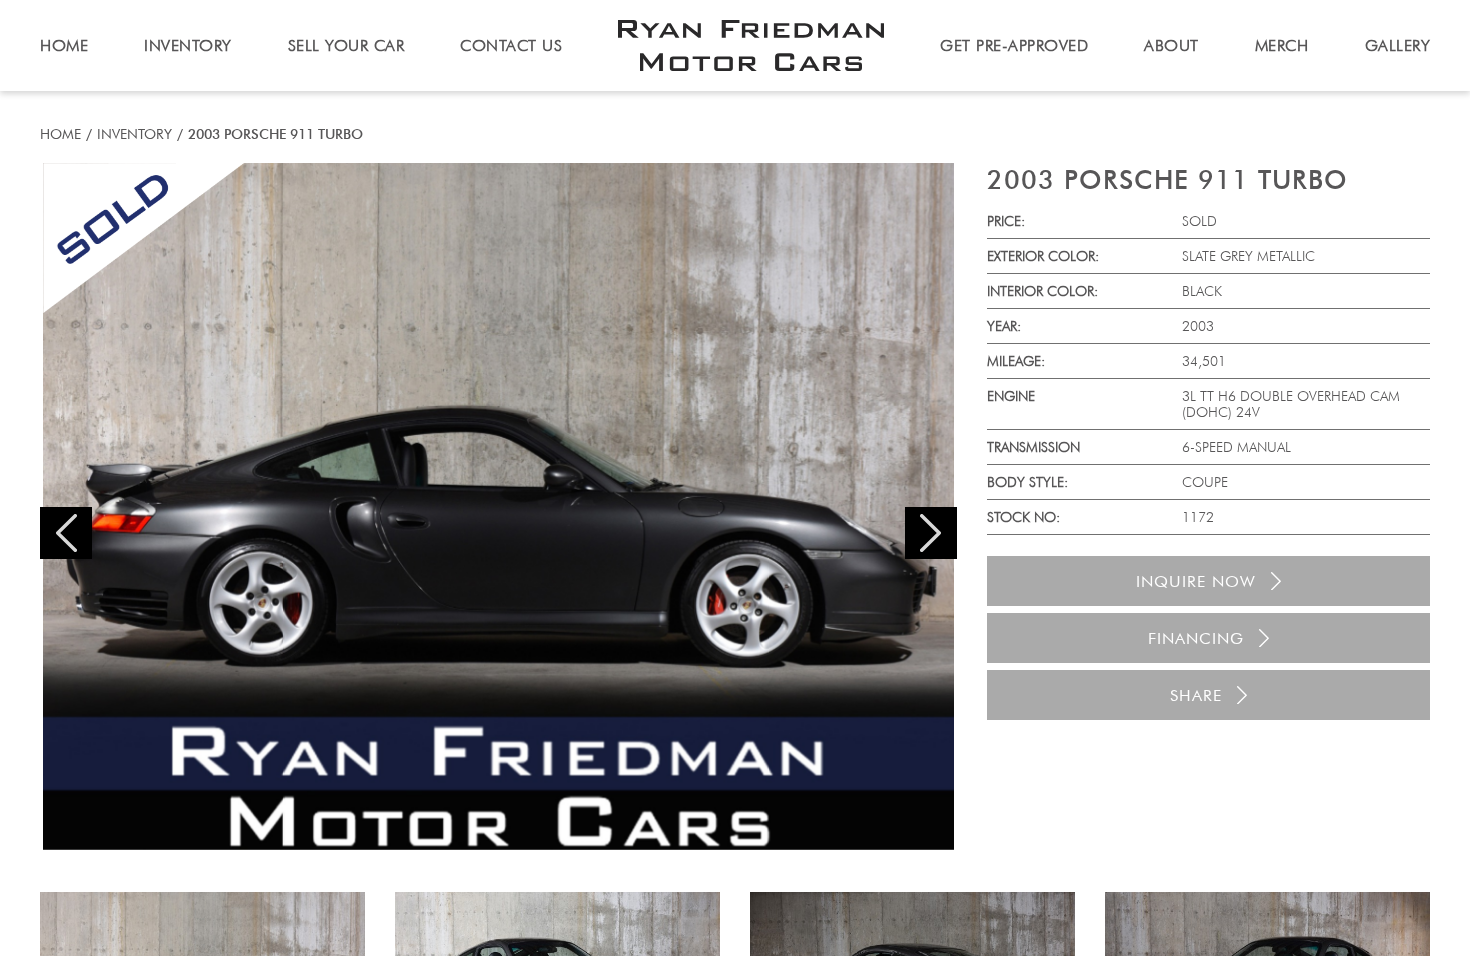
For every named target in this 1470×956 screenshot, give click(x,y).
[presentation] (66, 533)
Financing (1196, 638)
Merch (1282, 45)
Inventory (134, 134)
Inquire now (1196, 581)
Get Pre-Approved (1014, 45)
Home (60, 134)
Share (1196, 695)
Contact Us (511, 45)
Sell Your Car (346, 45)
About (1171, 45)
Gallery (1398, 45)
